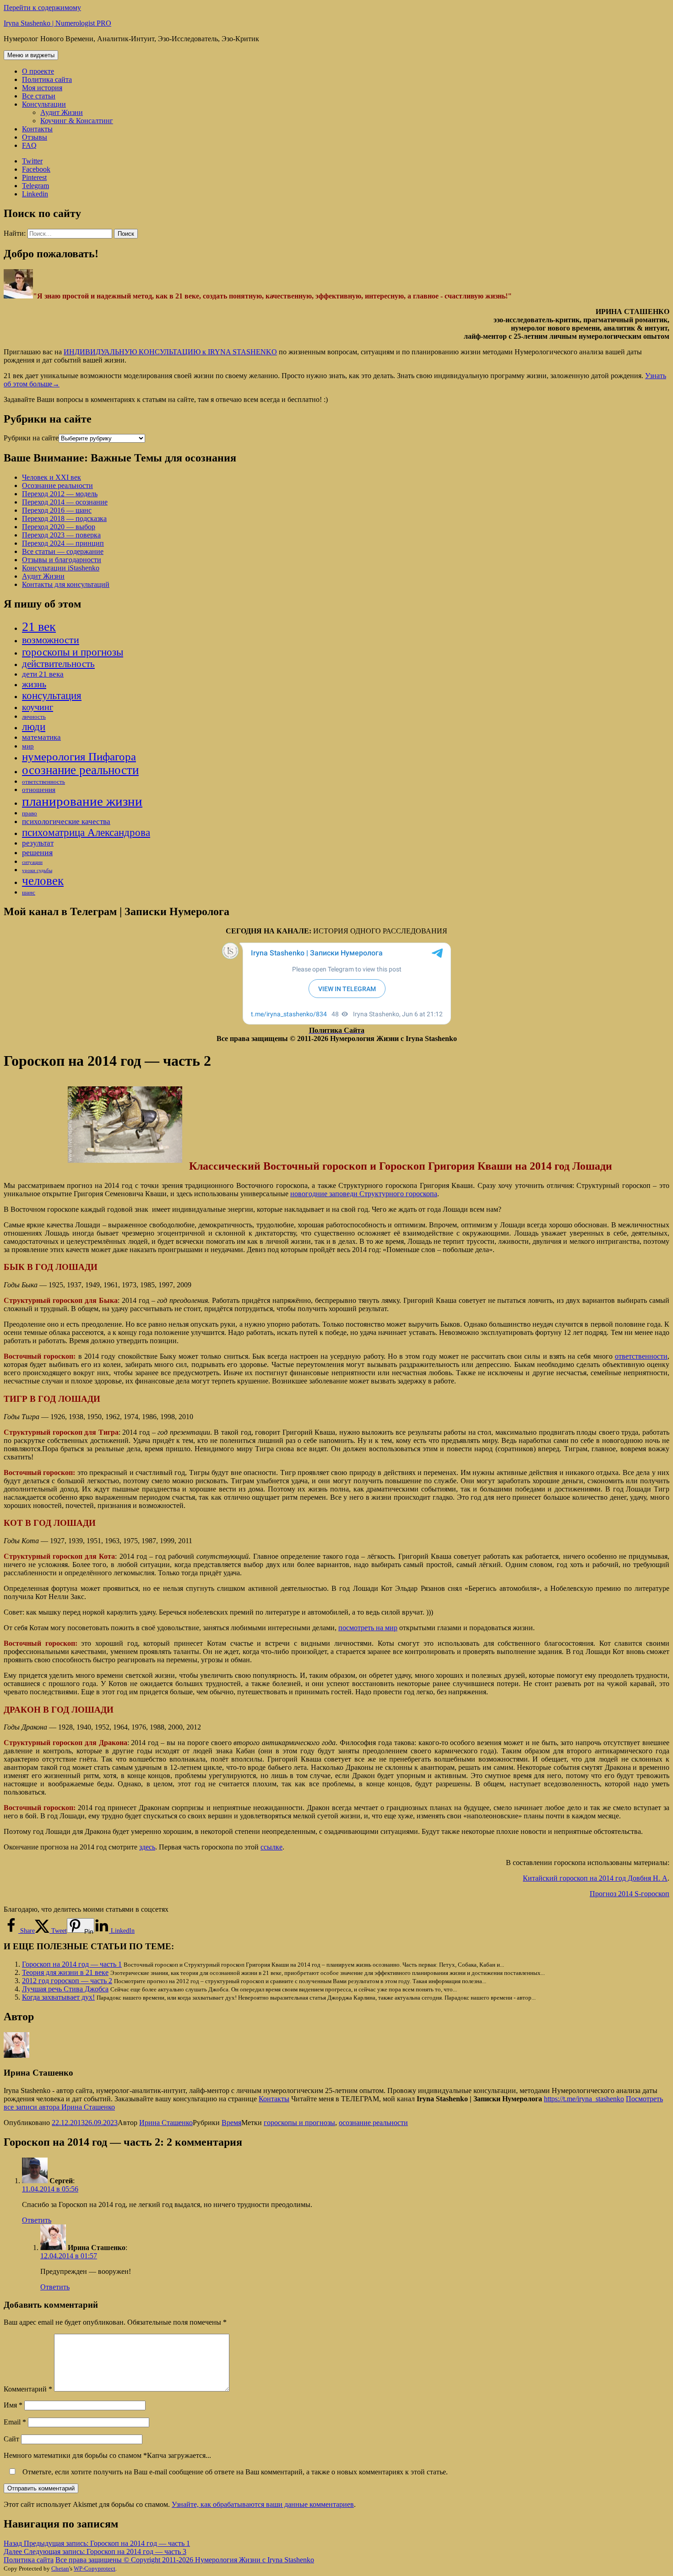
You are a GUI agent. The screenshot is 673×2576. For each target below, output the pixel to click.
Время (231, 2123)
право (30, 813)
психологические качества (66, 822)
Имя (13, 2405)
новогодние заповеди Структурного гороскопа (364, 1194)
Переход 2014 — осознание (65, 502)
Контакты (37, 129)
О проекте (38, 71)
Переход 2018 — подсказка (64, 518)
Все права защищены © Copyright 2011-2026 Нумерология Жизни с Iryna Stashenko (185, 2560)
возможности (51, 640)
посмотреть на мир (368, 1628)
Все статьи (39, 96)
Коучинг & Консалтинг (77, 121)
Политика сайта (47, 79)
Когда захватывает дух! (58, 1997)
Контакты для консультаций (66, 584)
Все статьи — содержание (63, 551)
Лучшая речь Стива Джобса (65, 1989)
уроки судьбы (37, 870)
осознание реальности (80, 770)
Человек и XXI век (52, 477)
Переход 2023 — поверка (61, 535)
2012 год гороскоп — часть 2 (67, 1981)
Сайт (11, 2439)
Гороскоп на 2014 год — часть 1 (72, 1964)
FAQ (29, 145)
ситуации (32, 862)
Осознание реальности (57, 485)
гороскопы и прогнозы (73, 652)
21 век (39, 626)
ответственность (43, 782)
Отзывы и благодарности (62, 560)
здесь (147, 1847)
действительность (58, 664)
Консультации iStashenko (61, 568)
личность (34, 717)
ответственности (641, 1356)
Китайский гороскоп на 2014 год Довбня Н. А (595, 1878)
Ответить (37, 2220)
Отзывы (35, 137)
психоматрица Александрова (86, 832)
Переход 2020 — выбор (59, 527)
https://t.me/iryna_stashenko (584, 2099)
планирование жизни (82, 801)
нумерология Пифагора (79, 757)
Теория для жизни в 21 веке (65, 1972)
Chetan (60, 2568)
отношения (39, 790)
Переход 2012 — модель (60, 494)
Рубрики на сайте (31, 438)
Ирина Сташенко (166, 2123)
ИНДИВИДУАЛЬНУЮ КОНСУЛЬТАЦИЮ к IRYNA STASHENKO (170, 352)
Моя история (42, 88)
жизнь (34, 684)
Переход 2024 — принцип (63, 543)
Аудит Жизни (62, 112)
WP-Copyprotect (95, 2568)
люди (34, 727)
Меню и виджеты (31, 55)
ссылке (271, 1847)
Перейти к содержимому (42, 8)
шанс (29, 892)
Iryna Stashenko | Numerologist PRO (57, 23)
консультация (52, 695)
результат (38, 843)
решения (37, 852)
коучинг (38, 707)
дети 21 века (43, 674)
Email (15, 2422)
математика (41, 737)
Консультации (44, 104)
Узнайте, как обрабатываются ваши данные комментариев (263, 2504)
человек (43, 881)
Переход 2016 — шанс (57, 510)
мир (28, 746)
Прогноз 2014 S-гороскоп (630, 1894)
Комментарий (28, 2389)
